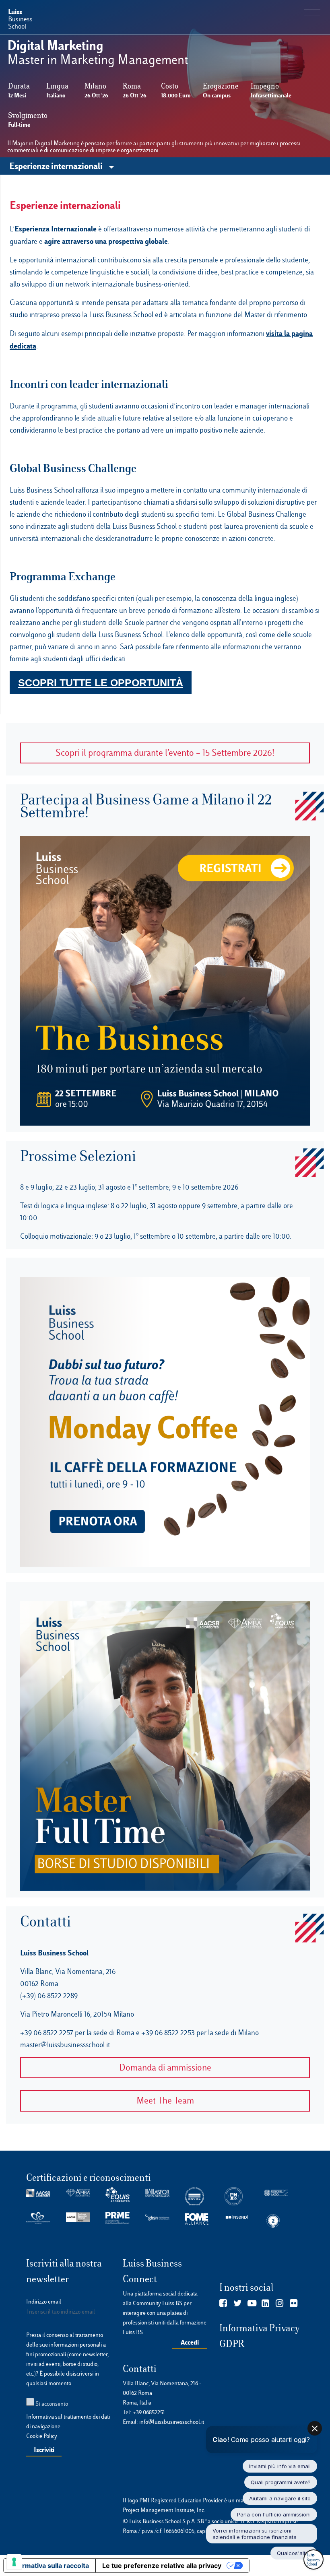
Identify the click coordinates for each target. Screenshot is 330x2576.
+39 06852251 (149, 2412)
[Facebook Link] (223, 2304)
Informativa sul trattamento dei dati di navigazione (68, 2421)
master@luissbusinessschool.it (65, 2045)
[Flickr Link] (294, 2304)
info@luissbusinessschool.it (172, 2422)
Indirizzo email (44, 2302)
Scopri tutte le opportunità (101, 683)
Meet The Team (165, 2101)
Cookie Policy (42, 2436)
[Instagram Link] (279, 2304)
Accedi (190, 2342)
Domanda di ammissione (165, 2068)
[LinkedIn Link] (265, 2304)
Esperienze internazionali (57, 166)
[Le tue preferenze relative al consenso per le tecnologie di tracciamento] (14, 2562)
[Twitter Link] (238, 2304)
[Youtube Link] (252, 2304)
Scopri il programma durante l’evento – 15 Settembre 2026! (165, 753)
